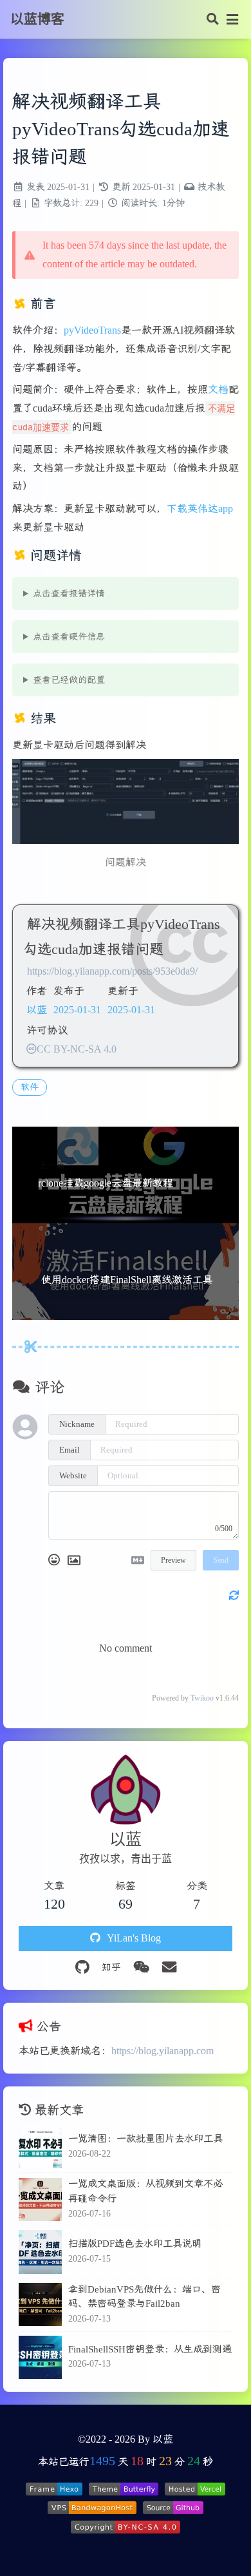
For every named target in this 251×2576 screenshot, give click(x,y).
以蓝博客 (37, 19)
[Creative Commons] (32, 1049)
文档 (218, 389)
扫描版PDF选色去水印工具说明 (135, 2243)
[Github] (82, 1968)
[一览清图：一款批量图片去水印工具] (40, 2147)
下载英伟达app (200, 509)
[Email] (169, 1968)
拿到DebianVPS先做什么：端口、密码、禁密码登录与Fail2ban (144, 2296)
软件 (30, 1087)
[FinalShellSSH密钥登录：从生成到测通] (40, 2357)
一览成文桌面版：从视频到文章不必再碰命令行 (145, 2191)
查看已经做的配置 (69, 680)
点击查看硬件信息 (69, 637)
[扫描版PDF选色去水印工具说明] (40, 2252)
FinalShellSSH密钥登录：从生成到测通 (150, 2349)
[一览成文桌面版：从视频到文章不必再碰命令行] (40, 2199)
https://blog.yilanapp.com (163, 2051)
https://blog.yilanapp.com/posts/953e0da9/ (112, 971)
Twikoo (202, 1698)
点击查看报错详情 (69, 594)
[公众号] (141, 1968)
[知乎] (111, 1968)
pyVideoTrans (92, 330)
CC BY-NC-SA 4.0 (77, 1049)
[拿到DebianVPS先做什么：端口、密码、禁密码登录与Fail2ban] (40, 2304)
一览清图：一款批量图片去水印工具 (145, 2138)
